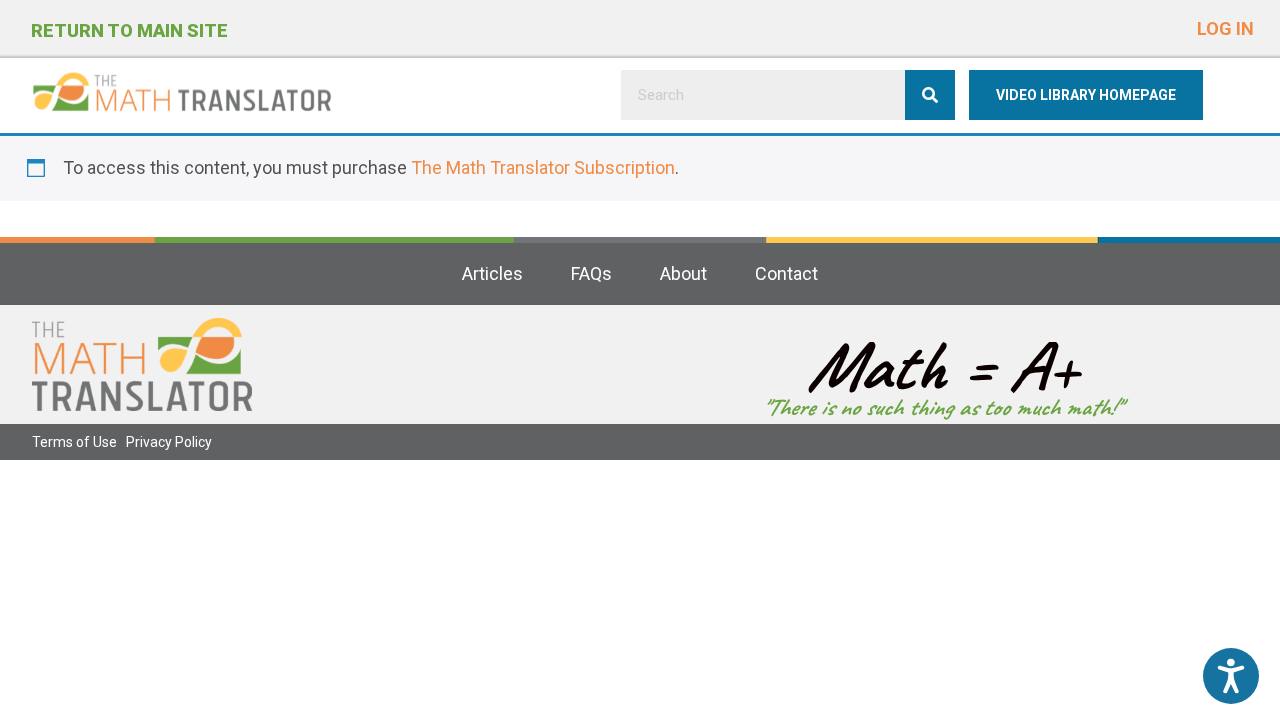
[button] (1225, 24)
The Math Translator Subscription (543, 167)
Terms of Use (74, 442)
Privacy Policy (169, 442)
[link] (492, 274)
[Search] (930, 95)
